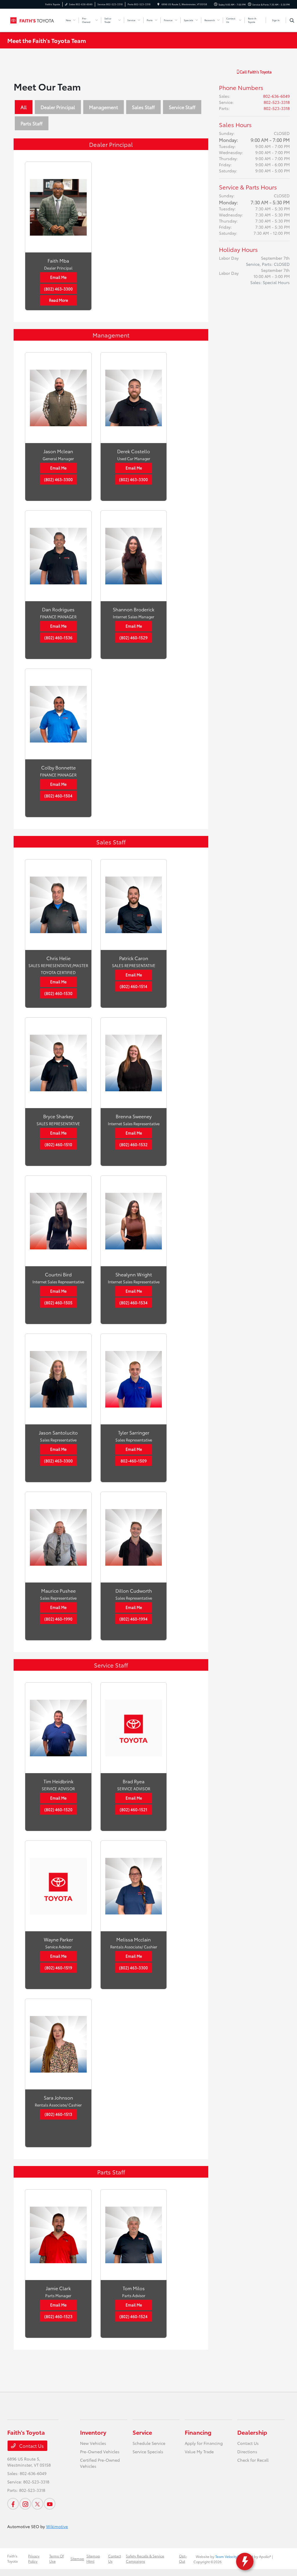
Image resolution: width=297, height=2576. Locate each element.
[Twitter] (37, 2504)
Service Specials (148, 2452)
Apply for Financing (204, 2443)
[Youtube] (50, 2504)
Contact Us (31, 2446)
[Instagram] (25, 2504)
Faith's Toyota (12, 2558)
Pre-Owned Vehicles (100, 2452)
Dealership (252, 2432)
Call (255, 72)
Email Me (58, 277)
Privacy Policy (34, 2558)
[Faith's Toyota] (33, 19)
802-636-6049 (276, 96)
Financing (198, 2432)
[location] (158, 4)
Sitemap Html (93, 2558)
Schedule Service (149, 2443)
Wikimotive (57, 2526)
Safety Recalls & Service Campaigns (145, 2558)
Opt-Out (183, 2558)
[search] (292, 20)
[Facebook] (13, 2504)
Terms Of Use (57, 2558)
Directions (247, 2452)
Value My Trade (199, 2452)
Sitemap (77, 2558)
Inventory (93, 2432)
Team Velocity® (227, 2556)
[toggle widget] (245, 2561)
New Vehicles (93, 2443)
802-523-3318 (277, 102)
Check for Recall (253, 2460)
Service (142, 2432)
